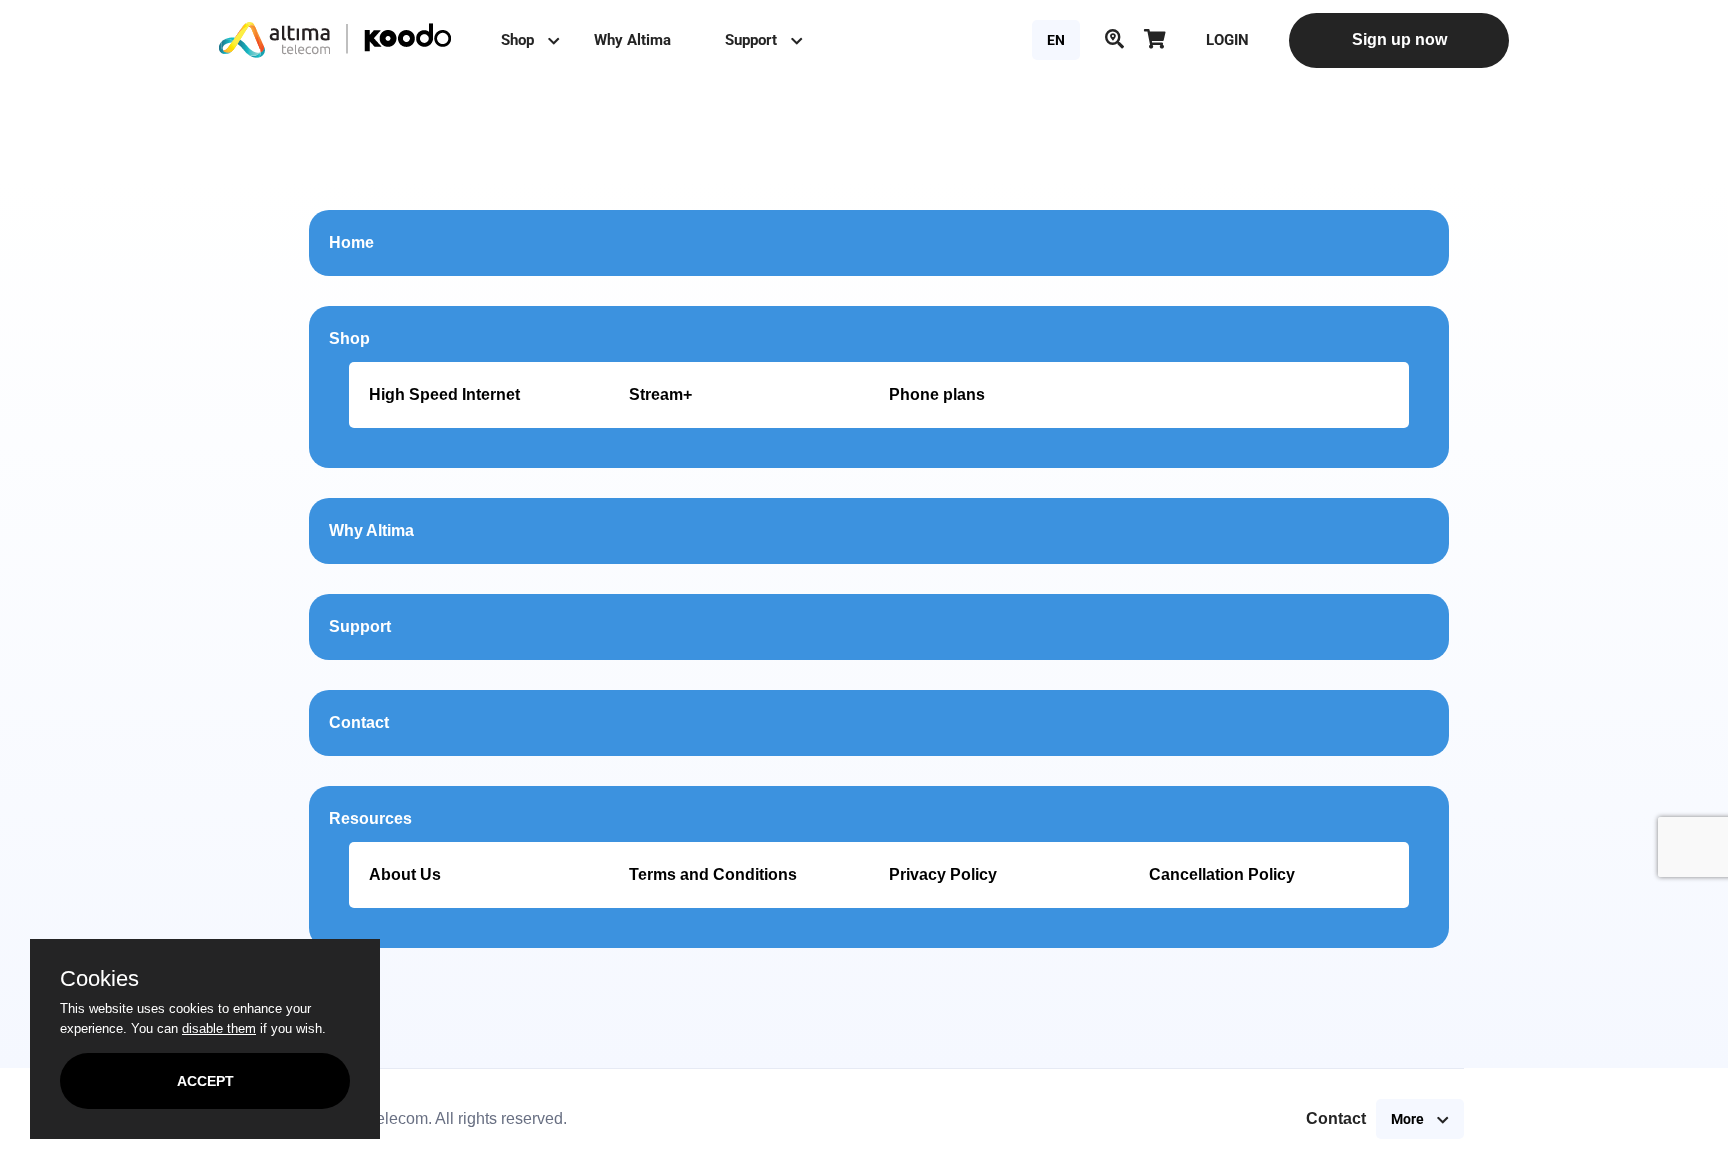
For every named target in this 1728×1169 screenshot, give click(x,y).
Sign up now (1399, 39)
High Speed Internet (444, 394)
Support (753, 40)
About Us (405, 874)
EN (1056, 40)
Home (351, 242)
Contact (359, 722)
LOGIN (1227, 40)
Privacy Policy (943, 874)
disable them (219, 1028)
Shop (519, 40)
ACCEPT (205, 1081)
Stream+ (660, 394)
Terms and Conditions (713, 874)
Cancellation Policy (1222, 874)
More (1409, 1119)
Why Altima (632, 40)
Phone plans (937, 394)
